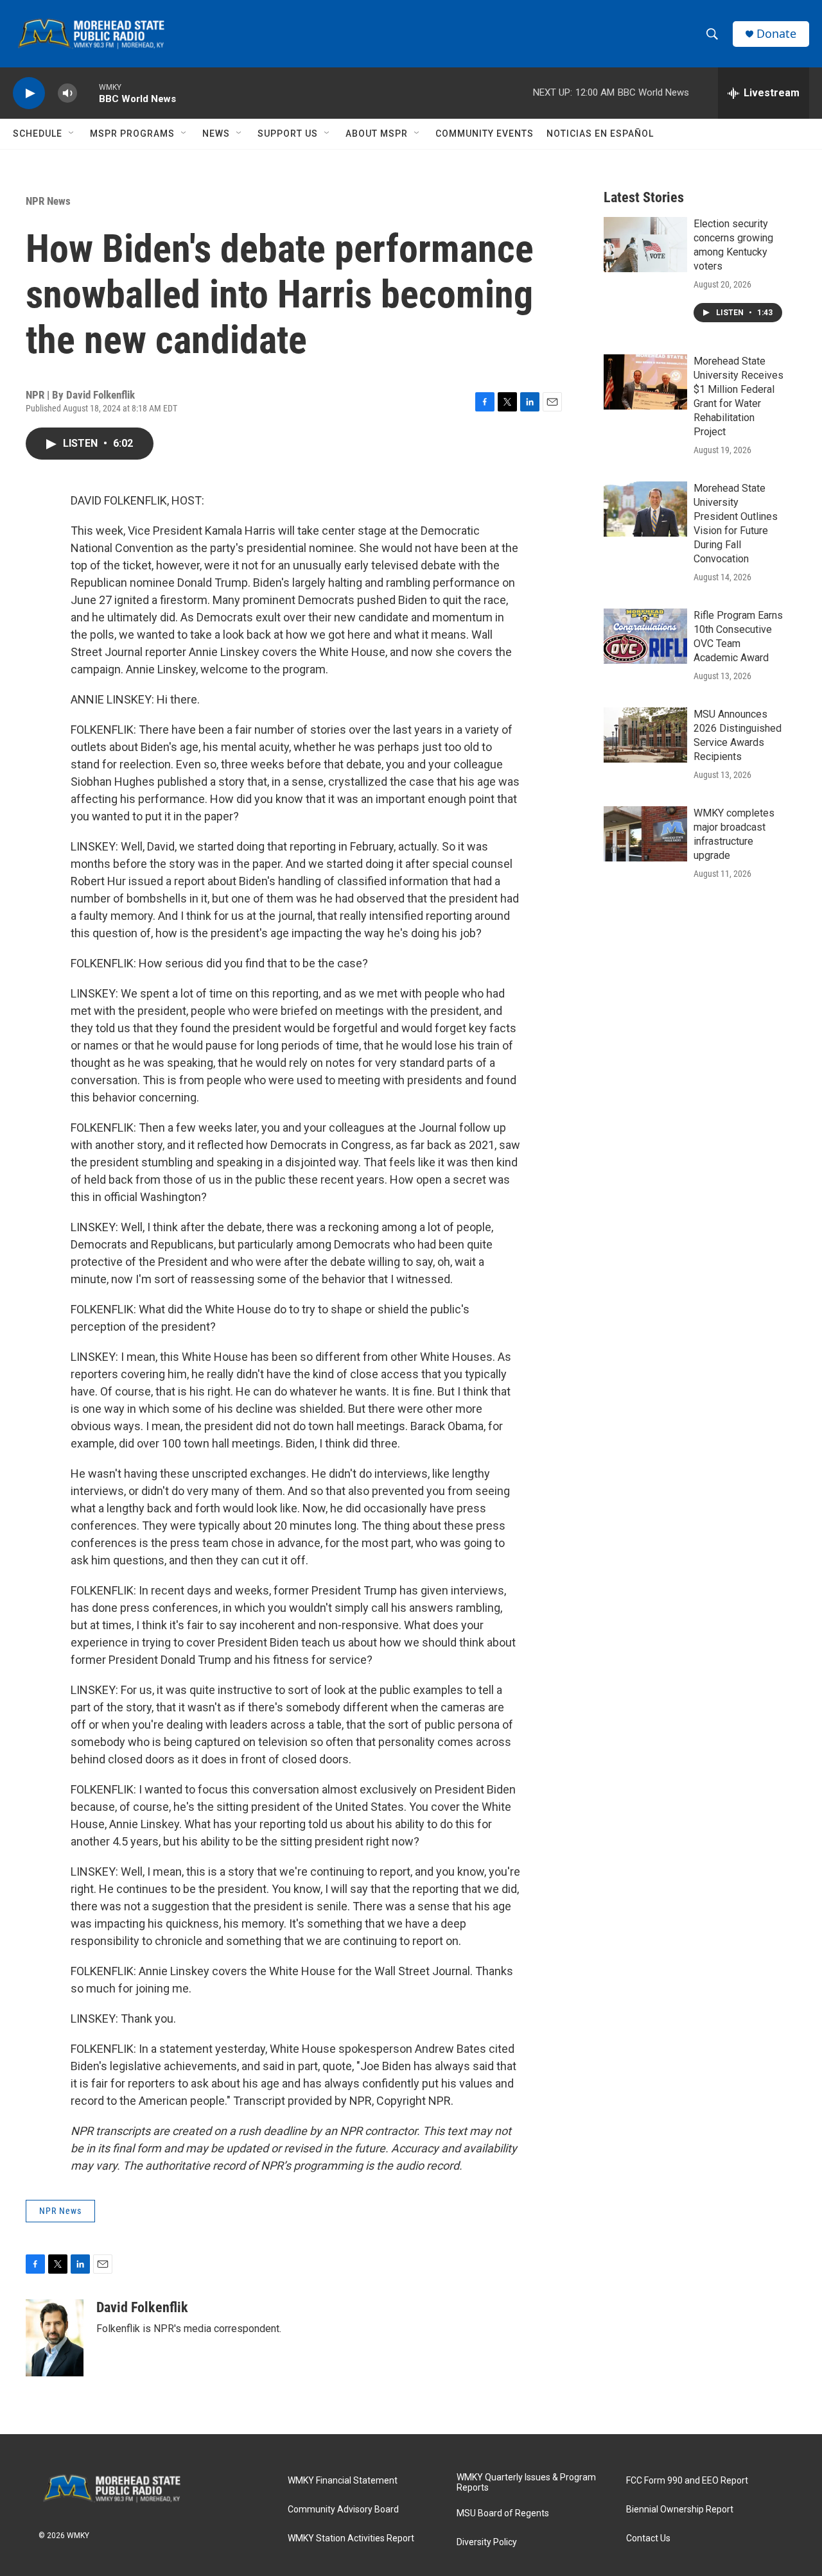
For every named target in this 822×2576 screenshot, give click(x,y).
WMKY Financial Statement (343, 2481)
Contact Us (648, 2538)
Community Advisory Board (343, 2510)
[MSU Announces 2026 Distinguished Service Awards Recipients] (645, 735)
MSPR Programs (132, 134)
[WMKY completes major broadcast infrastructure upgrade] (645, 834)
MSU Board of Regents (503, 2513)
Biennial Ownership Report (680, 2510)
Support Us (288, 134)
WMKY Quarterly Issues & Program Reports (526, 2483)
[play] (29, 93)
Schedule (38, 134)
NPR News (48, 201)
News (216, 134)
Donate (776, 34)
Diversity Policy (487, 2542)
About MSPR (377, 134)
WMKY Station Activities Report (351, 2538)
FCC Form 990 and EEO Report (687, 2481)
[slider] (88, 93)
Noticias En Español (600, 134)
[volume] (67, 93)
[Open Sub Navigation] (72, 134)
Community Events (485, 134)
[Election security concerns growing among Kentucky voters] (645, 245)
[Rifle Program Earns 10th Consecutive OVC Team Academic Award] (645, 636)
